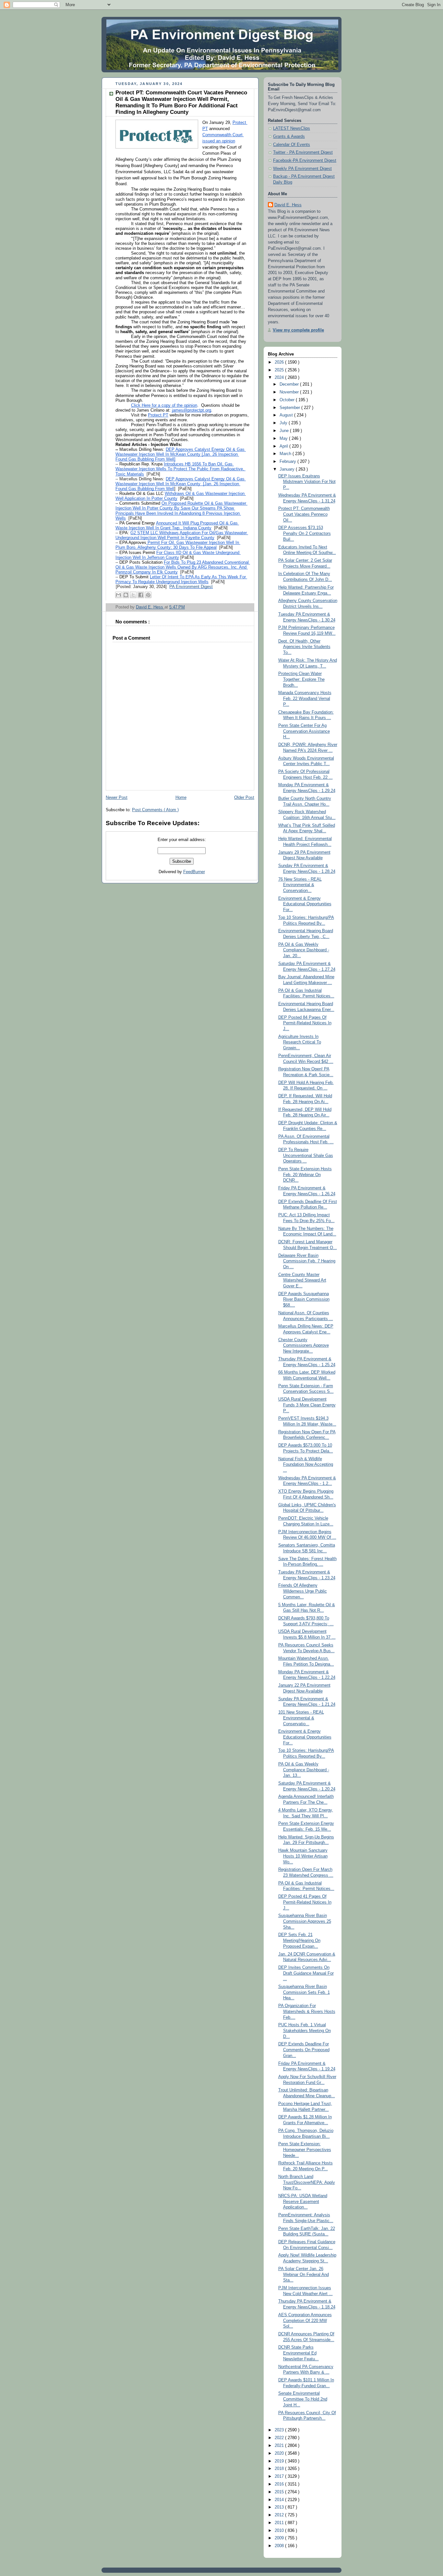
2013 (280, 2507)
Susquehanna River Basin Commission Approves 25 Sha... (305, 1921)
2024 (280, 378)
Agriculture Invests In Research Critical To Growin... (300, 1042)
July (284, 423)
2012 (280, 2515)
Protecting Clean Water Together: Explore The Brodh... (301, 679)
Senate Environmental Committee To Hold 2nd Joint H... (303, 2399)
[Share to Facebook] (141, 595)
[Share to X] (133, 595)
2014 (280, 2500)
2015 (280, 2492)
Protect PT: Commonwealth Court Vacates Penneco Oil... (304, 514)
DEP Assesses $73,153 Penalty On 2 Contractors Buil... (305, 533)
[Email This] (118, 595)
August (287, 415)
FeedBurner (194, 872)
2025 (280, 370)
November (290, 392)
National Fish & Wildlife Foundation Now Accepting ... (306, 1465)
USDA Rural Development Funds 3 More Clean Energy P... (307, 1405)
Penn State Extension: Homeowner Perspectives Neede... (305, 2150)
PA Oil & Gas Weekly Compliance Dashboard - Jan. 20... (304, 950)
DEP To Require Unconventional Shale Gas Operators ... (306, 1156)
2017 (280, 2476)
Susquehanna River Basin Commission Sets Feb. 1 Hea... (304, 1992)
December (290, 384)
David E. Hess (288, 205)
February (288, 462)
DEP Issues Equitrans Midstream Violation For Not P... (307, 482)
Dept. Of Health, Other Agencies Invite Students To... (304, 647)
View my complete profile (298, 330)
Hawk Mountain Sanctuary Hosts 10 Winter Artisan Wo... (303, 1856)
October (288, 400)
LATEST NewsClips (292, 128)
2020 (280, 2453)
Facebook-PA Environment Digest (305, 161)
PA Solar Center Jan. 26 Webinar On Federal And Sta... (304, 2275)
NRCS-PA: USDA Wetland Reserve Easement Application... (303, 2202)
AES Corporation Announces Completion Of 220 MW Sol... (305, 2321)
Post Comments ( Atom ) (155, 810)
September (290, 408)
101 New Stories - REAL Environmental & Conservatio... (301, 1718)
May (284, 439)
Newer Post (117, 798)
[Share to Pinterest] (148, 595)
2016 (280, 2484)
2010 (280, 2531)
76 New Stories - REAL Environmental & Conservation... (300, 885)
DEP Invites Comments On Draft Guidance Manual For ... (306, 1973)
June (285, 431)
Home (181, 798)
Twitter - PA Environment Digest (303, 152)
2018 (280, 2469)
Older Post (244, 798)
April (284, 446)
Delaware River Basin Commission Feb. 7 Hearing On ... (307, 1261)
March (286, 454)
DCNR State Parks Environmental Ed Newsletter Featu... (299, 2353)
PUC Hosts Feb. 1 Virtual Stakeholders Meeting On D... (305, 2031)
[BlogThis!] (126, 595)
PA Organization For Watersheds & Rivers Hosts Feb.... (307, 2011)
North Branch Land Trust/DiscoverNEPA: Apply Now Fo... (307, 2182)
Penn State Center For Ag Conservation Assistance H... (304, 731)
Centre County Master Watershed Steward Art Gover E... (302, 1280)
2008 (280, 2546)
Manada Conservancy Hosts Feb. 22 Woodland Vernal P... (305, 698)
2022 (280, 2438)
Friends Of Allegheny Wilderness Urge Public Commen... (303, 1591)
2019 (280, 2461)
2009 (280, 2538)
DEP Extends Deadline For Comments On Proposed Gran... (304, 2050)
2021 (280, 2446)
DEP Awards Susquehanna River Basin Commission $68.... (304, 1300)
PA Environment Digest (191, 587)
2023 (280, 2430)
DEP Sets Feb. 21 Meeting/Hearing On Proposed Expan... (299, 1940)
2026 (280, 362)
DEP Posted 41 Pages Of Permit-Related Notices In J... (305, 1902)
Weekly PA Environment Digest (302, 169)
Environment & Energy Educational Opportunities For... (305, 904)
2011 (280, 2523)
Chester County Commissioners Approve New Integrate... (304, 1346)
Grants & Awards (289, 137)
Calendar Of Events (292, 145)
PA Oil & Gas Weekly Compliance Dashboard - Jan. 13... (304, 1770)
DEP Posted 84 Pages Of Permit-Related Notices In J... (305, 1023)
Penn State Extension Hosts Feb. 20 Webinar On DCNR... (305, 1175)
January (288, 469)
